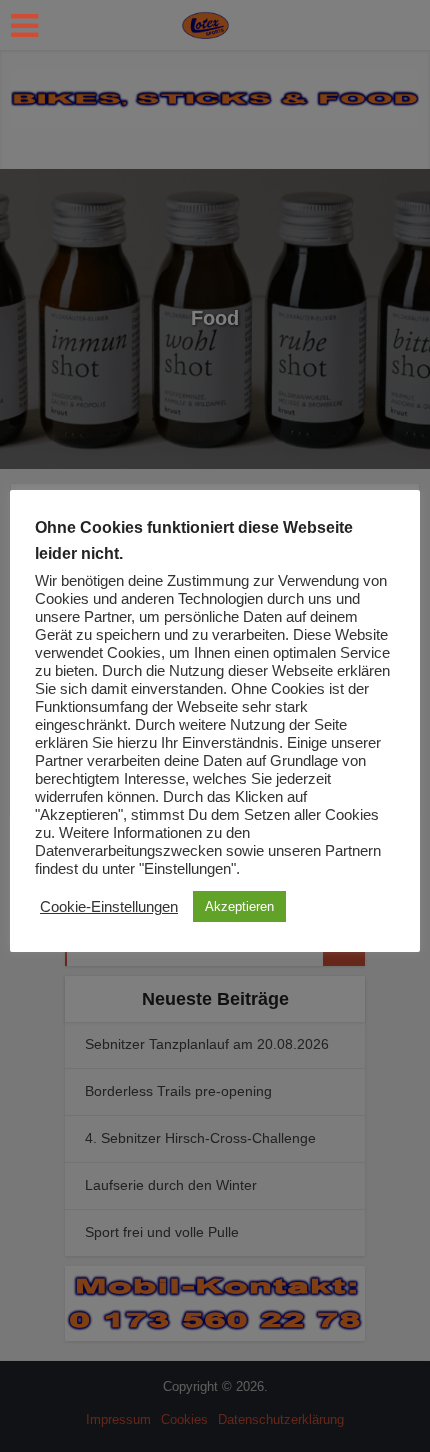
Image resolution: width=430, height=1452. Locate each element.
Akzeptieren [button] (239, 906)
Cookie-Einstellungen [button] (109, 907)
